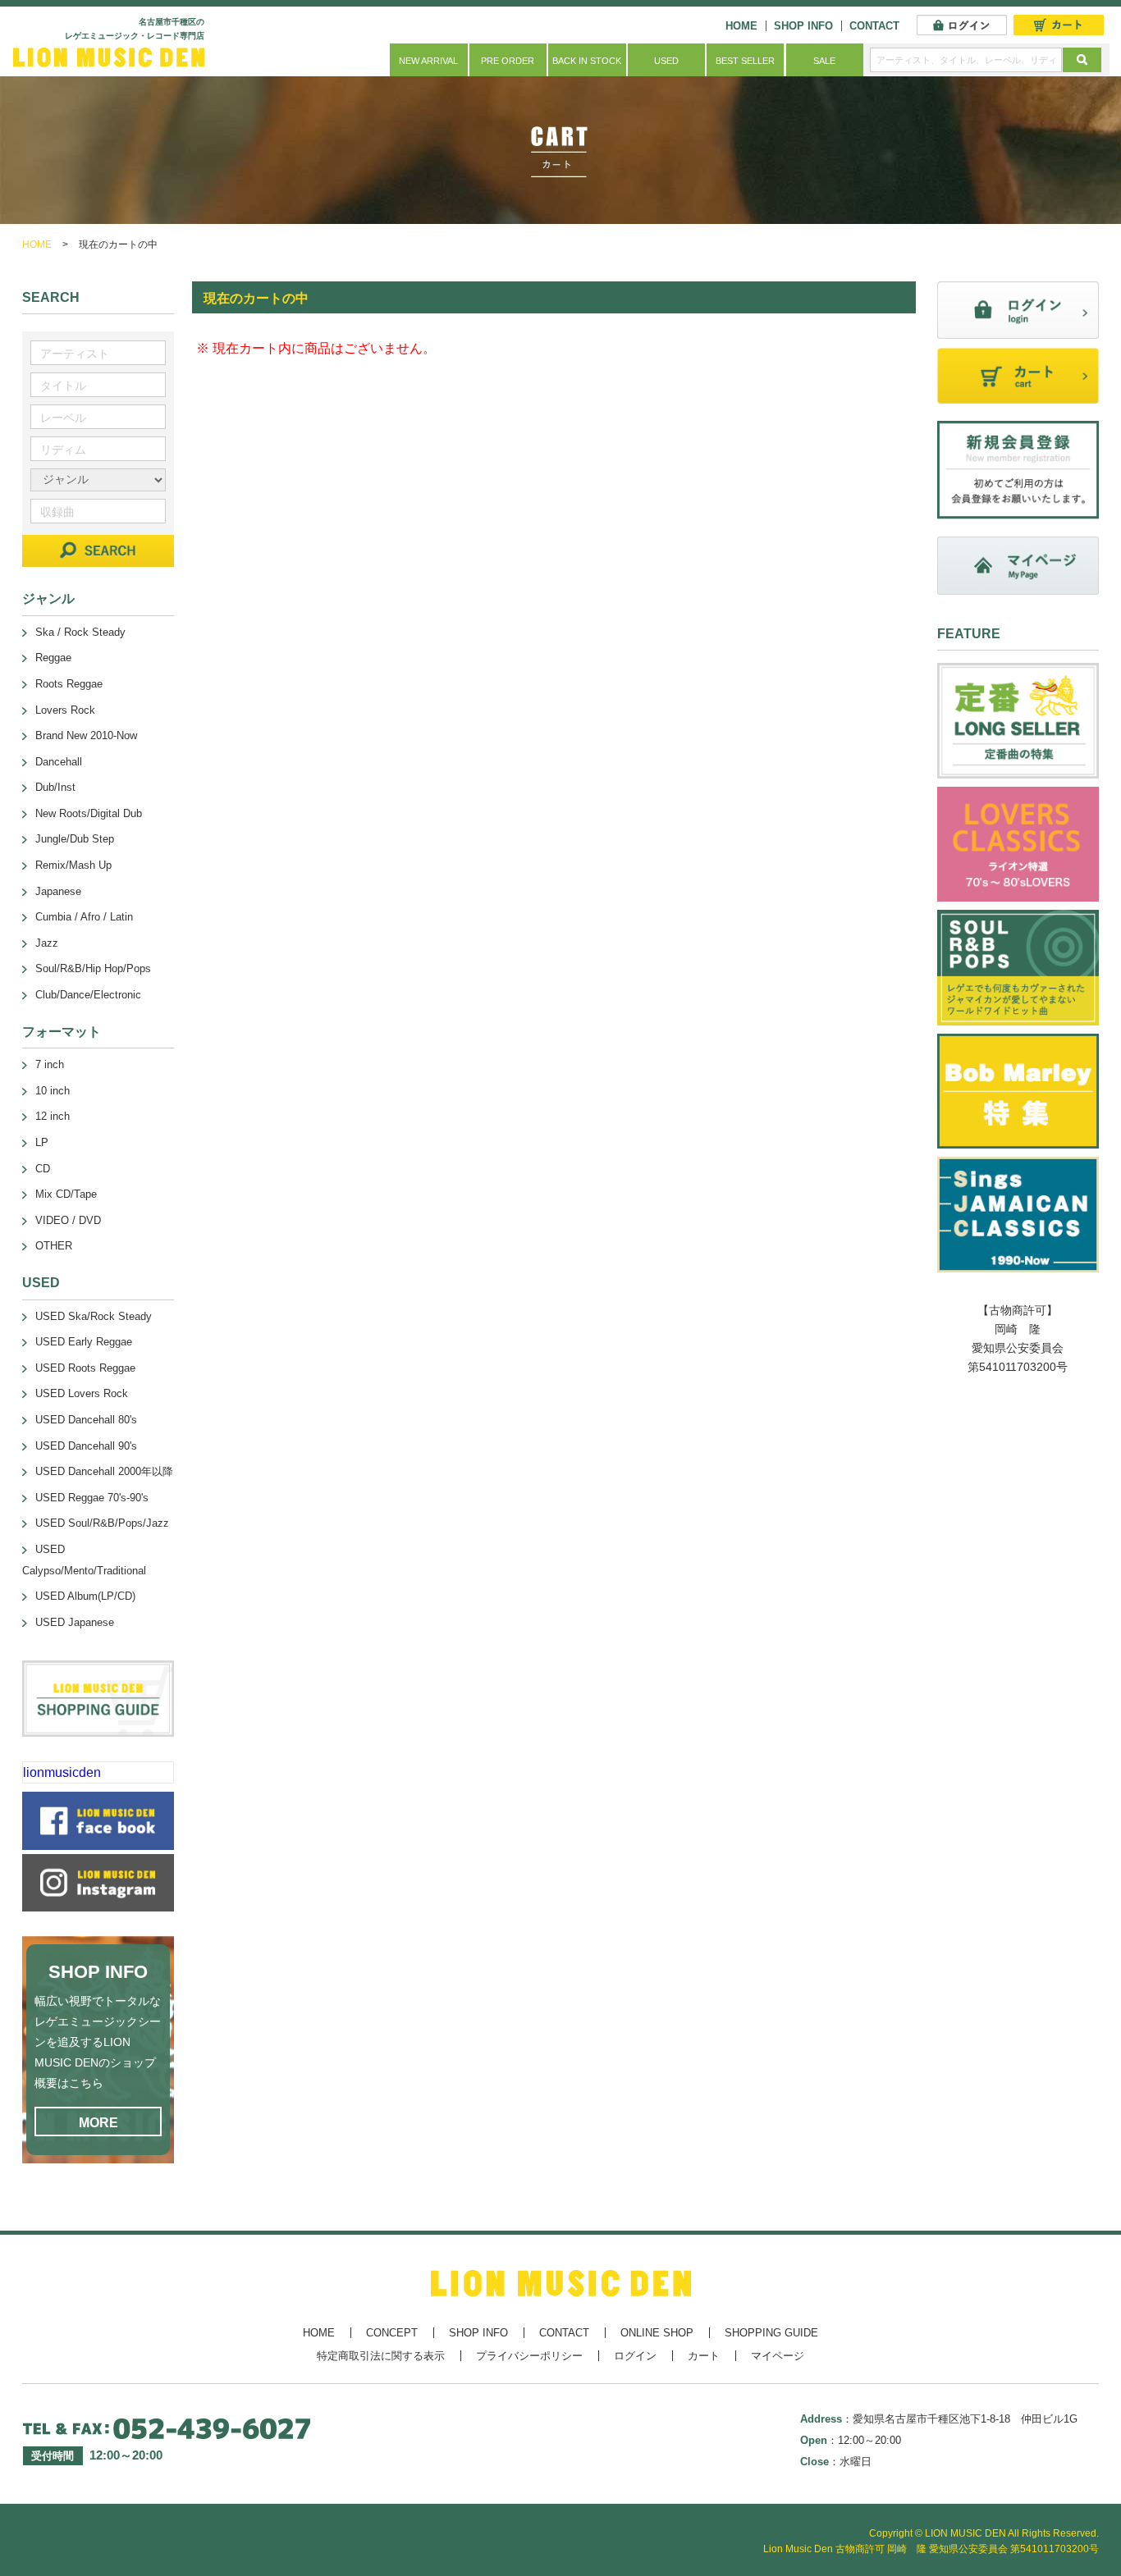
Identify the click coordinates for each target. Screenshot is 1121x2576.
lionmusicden (62, 1772)
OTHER (54, 1246)
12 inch (53, 1116)
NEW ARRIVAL (428, 61)
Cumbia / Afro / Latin (84, 917)
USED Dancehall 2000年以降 (104, 1471)
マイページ (778, 2356)
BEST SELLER (745, 61)
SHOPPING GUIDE (771, 2333)
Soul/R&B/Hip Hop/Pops (93, 968)
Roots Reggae (69, 684)
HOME (741, 26)
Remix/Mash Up (73, 865)
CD (43, 1169)
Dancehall (59, 762)
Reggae (53, 658)
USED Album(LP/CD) (85, 1596)
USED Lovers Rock (82, 1393)
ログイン (635, 2356)
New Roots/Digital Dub (89, 813)
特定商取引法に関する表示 (381, 2356)
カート (704, 2356)
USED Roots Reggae (85, 1368)
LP (42, 1142)
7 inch (50, 1064)
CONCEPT (392, 2333)
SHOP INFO (803, 26)
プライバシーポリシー (529, 2356)
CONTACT (874, 26)
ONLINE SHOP (657, 2333)
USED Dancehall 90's (86, 1446)
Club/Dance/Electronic (88, 995)
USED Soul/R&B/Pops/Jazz (102, 1523)
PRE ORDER (508, 61)
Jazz (47, 943)
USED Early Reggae (84, 1342)
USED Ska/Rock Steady (94, 1316)
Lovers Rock (65, 710)
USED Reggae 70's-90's (92, 1498)
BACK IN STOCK (587, 61)
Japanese (58, 891)
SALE (824, 61)
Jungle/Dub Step (75, 839)
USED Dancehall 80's (86, 1420)
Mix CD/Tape (66, 1194)
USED (666, 61)
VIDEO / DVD (68, 1220)
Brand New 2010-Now (86, 735)
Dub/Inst (55, 787)
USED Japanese (75, 1622)
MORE (98, 2123)
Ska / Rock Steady (80, 632)
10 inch (53, 1091)
